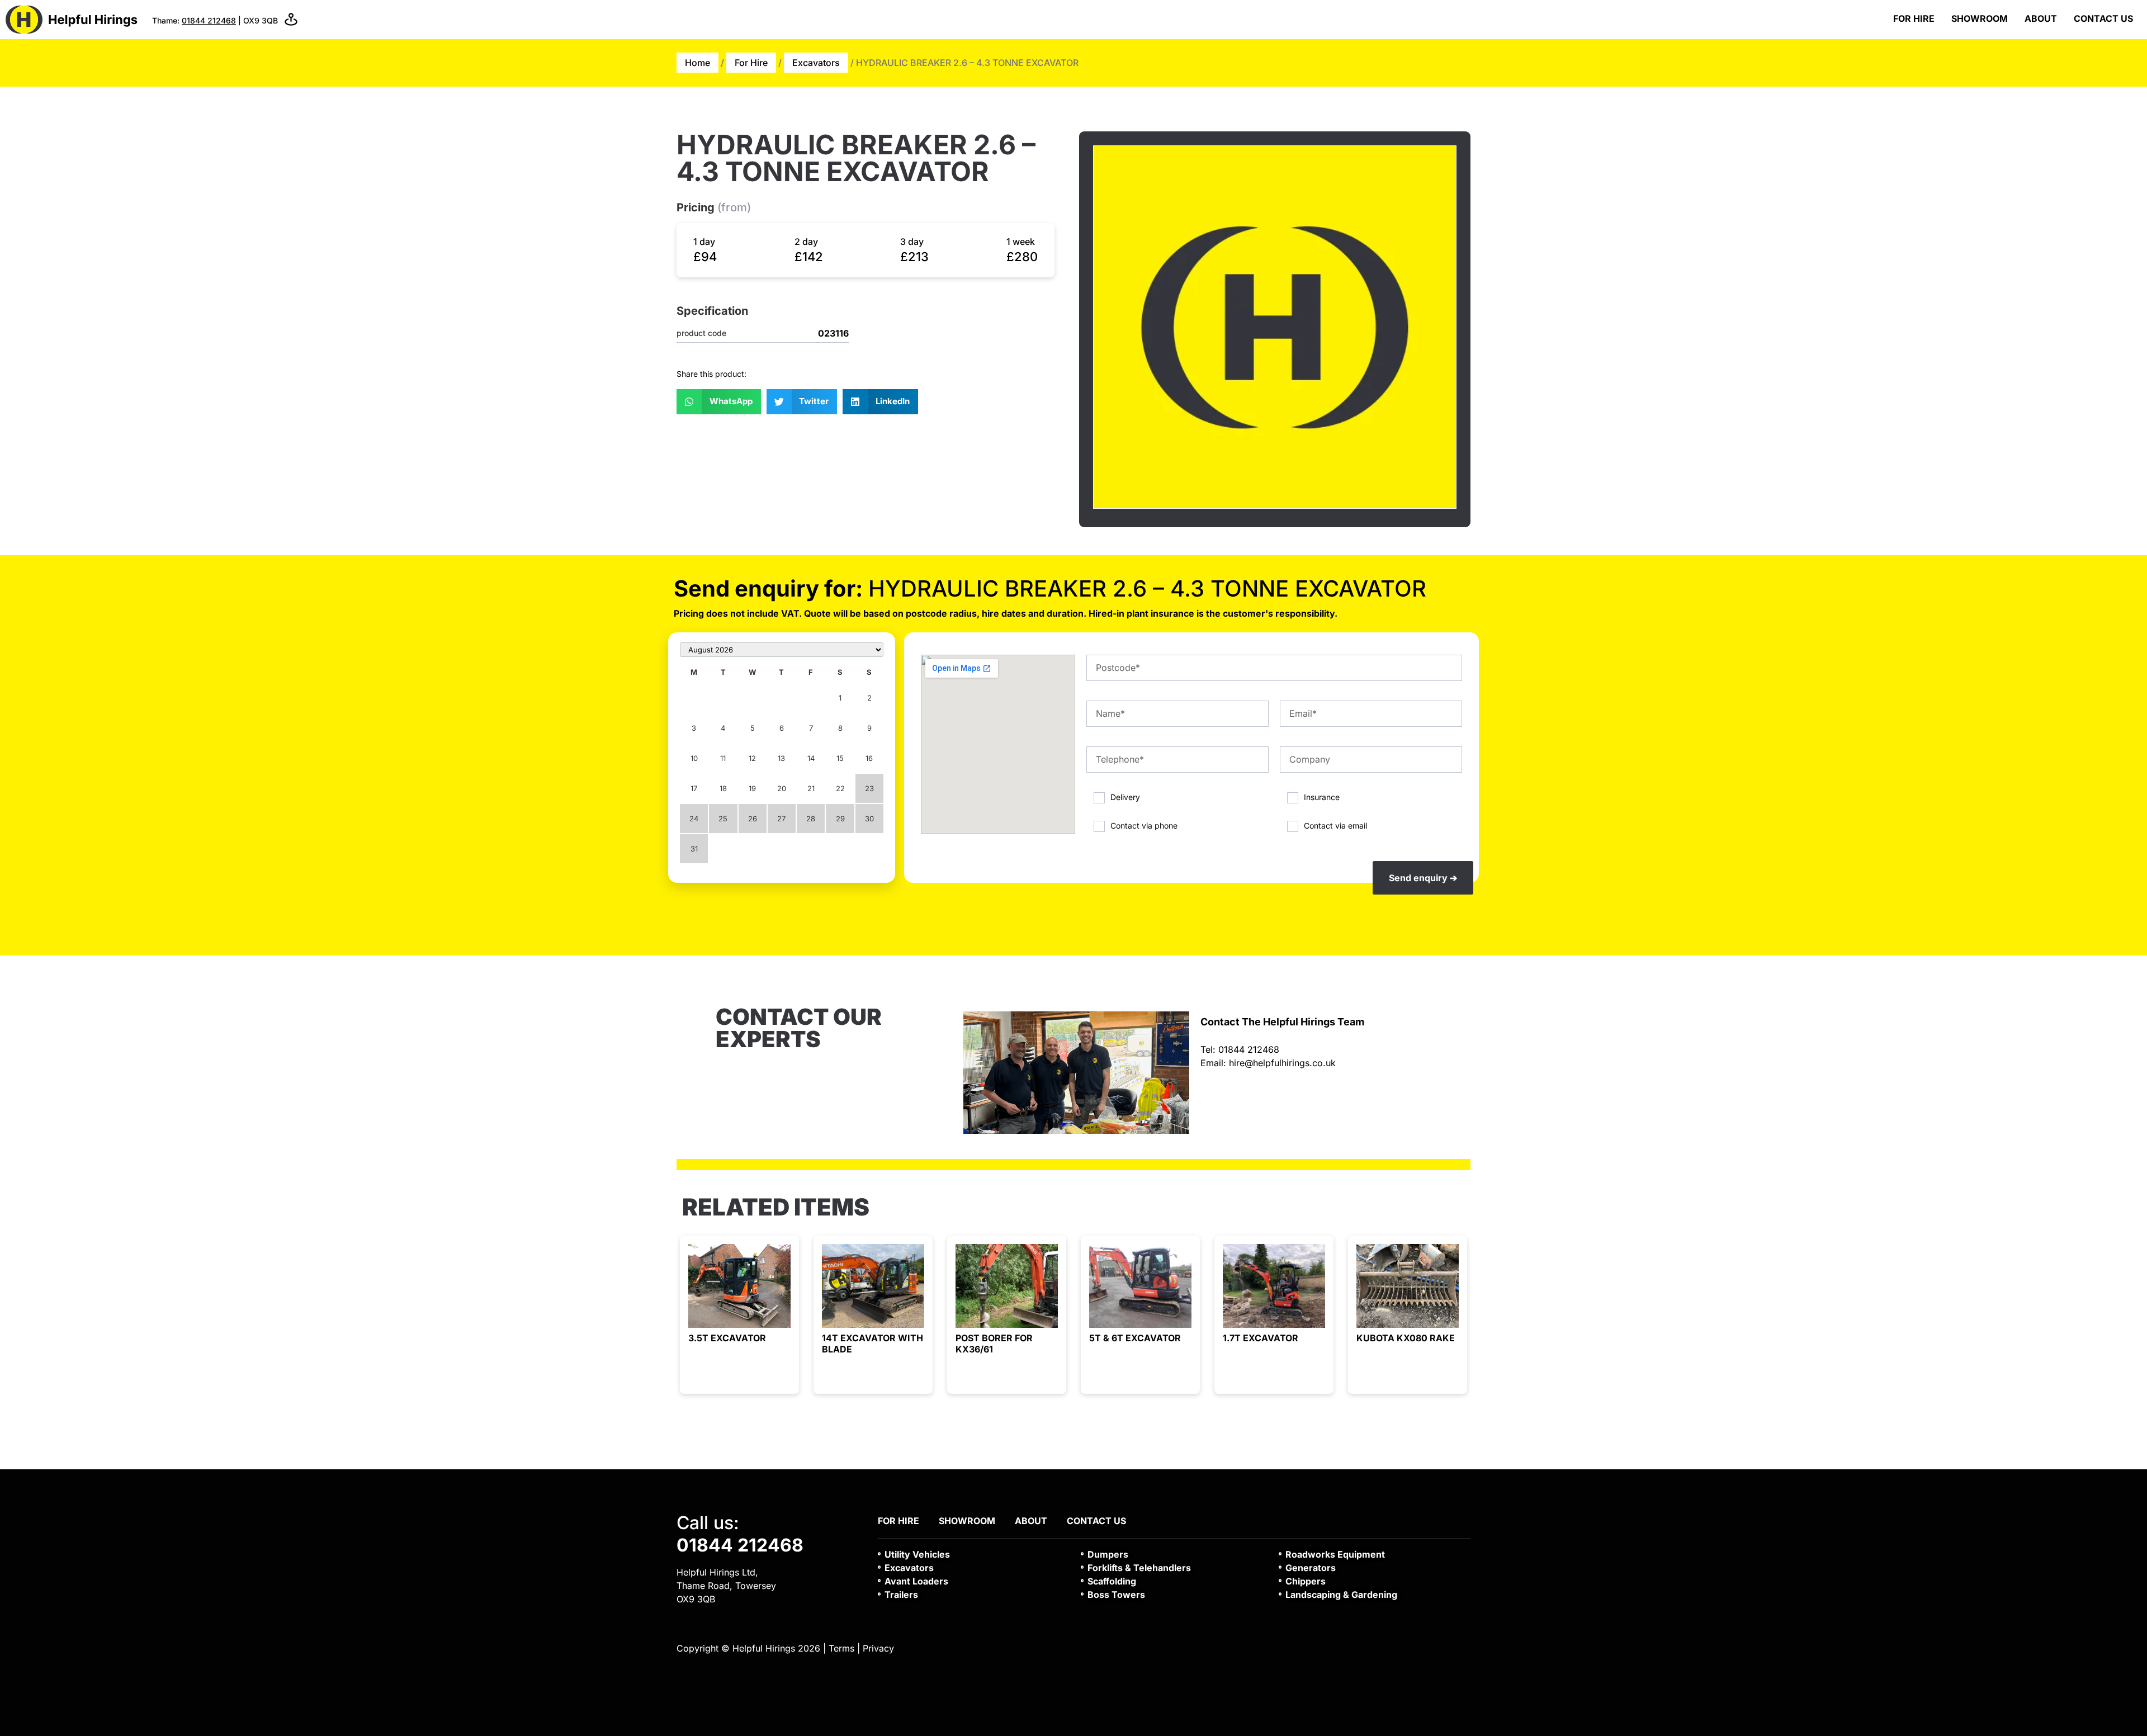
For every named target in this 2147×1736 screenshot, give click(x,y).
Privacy (878, 1648)
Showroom (1980, 18)
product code (701, 333)
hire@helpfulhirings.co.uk (1282, 1063)
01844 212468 (209, 20)
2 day (806, 242)
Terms (841, 1648)
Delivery (1125, 797)
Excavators (816, 63)
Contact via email (1335, 825)
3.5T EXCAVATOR (727, 1338)
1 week (1021, 242)
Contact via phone (1144, 825)
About (2041, 18)
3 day (912, 242)
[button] (719, 402)
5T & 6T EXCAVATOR (1135, 1338)
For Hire (1914, 18)
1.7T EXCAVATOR (1261, 1338)
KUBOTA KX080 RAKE (1406, 1338)
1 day (704, 242)
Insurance (1322, 797)
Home (697, 63)
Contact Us (2103, 18)
